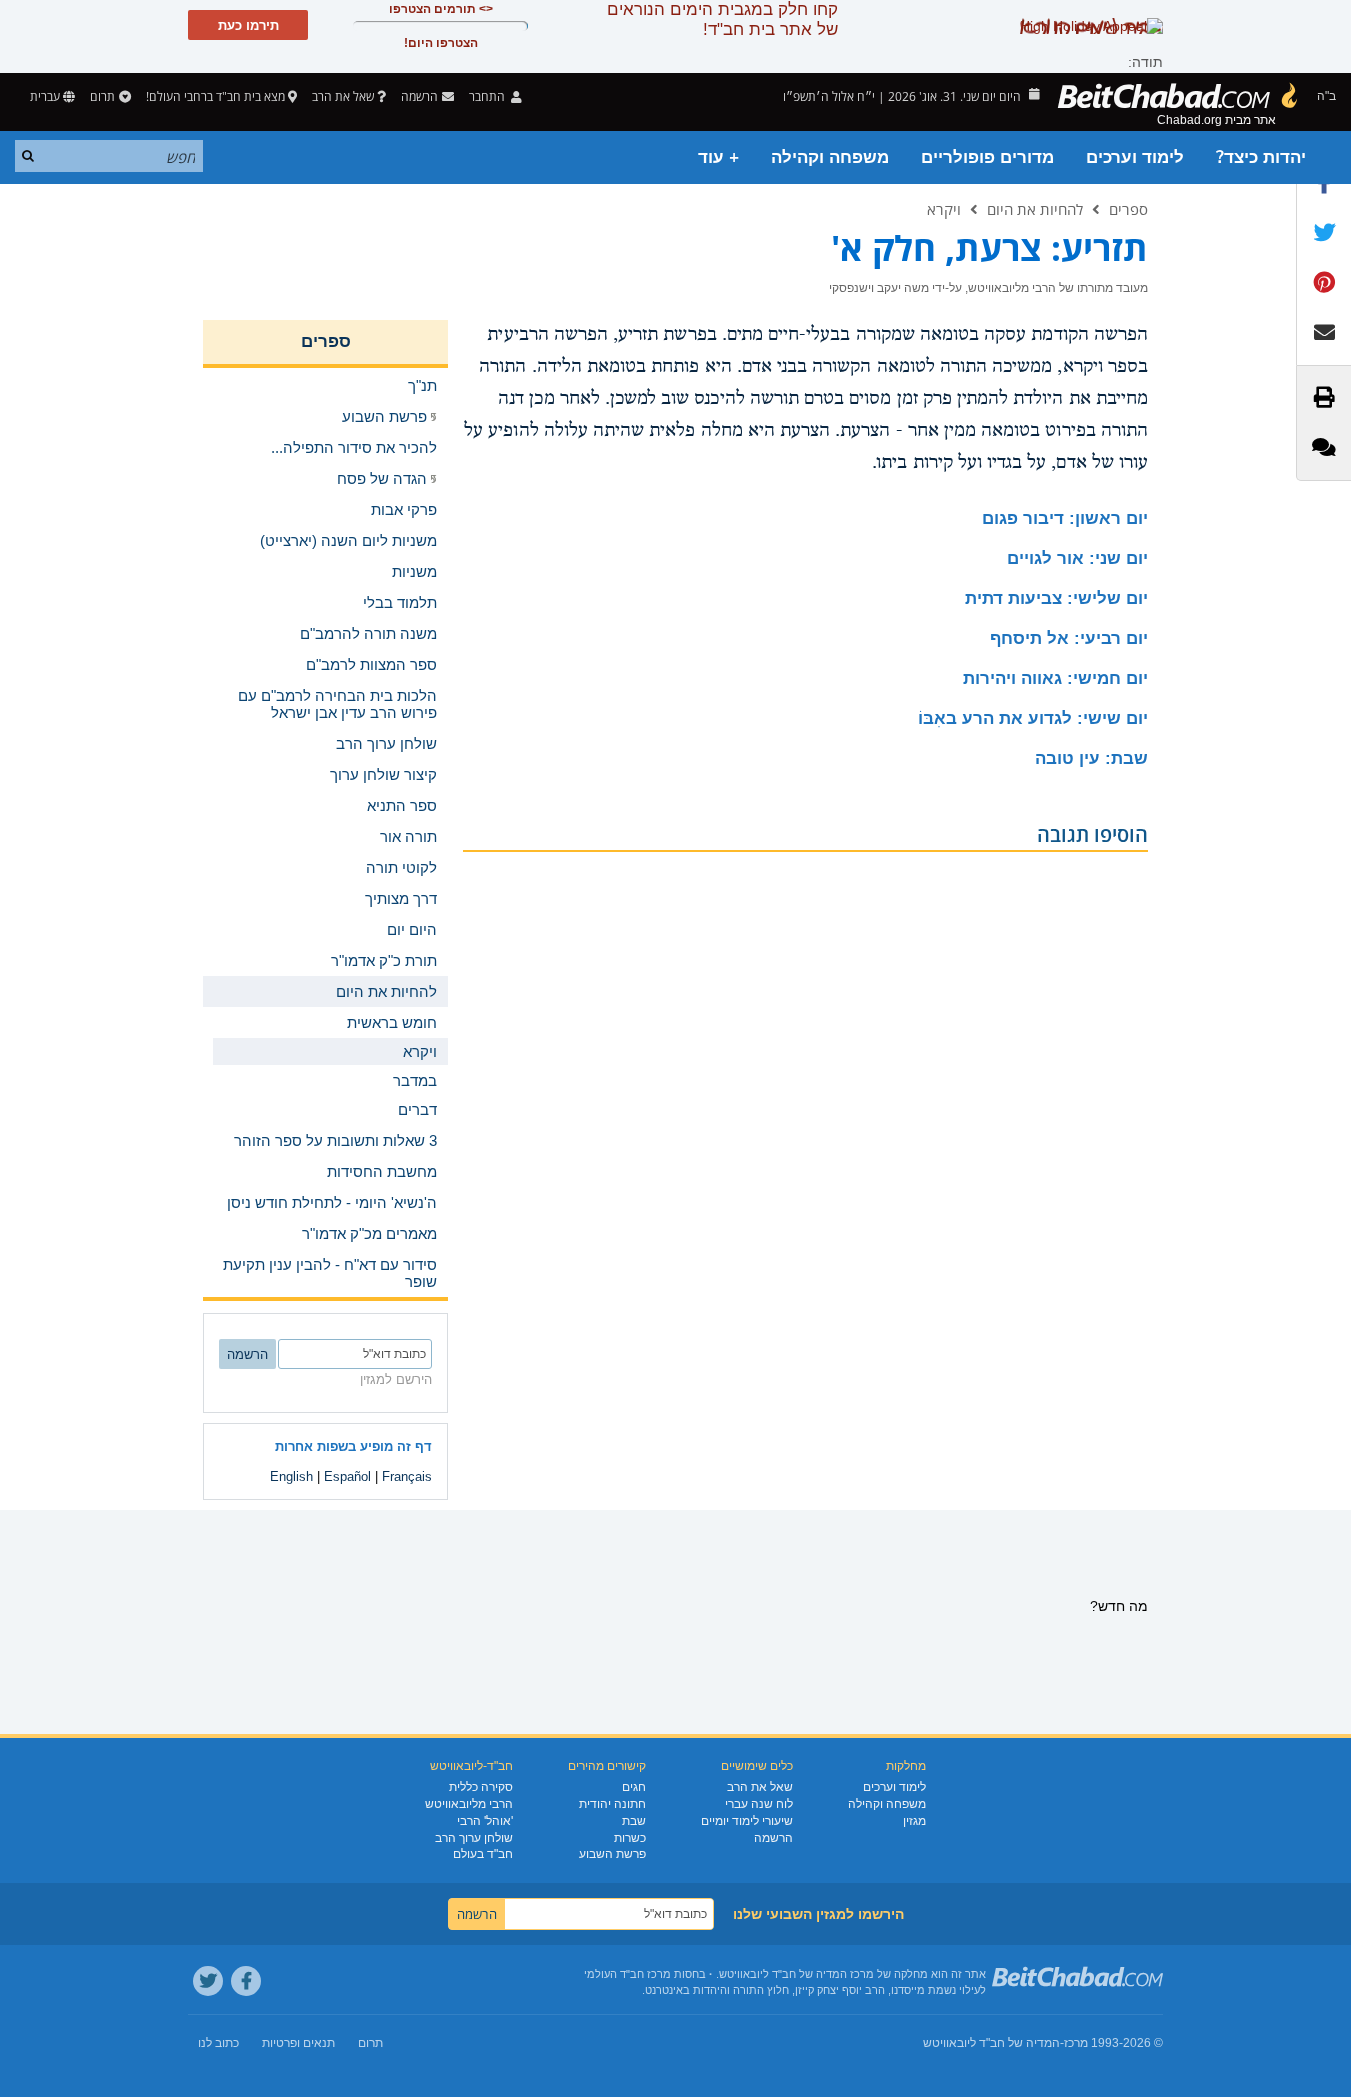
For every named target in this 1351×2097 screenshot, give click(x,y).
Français (407, 1476)
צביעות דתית (1056, 598)
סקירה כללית (481, 1787)
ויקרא (944, 209)
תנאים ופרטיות (298, 2043)
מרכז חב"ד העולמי (627, 1974)
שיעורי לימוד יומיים (747, 1821)
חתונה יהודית (612, 1804)
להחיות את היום (1035, 209)
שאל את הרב (343, 96)
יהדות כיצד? (1261, 157)
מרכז (1076, 2043)
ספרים (1128, 209)
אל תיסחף (1069, 638)
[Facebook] (246, 1981)
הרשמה (773, 1838)
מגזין (914, 1821)
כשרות (630, 1838)
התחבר (488, 96)
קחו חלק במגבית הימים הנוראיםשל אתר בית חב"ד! (722, 19)
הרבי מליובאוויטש (469, 1804)
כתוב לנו (218, 2043)
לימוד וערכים (1135, 157)
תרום (102, 96)
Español (347, 1476)
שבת (634, 1821)
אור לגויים (1077, 558)
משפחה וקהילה (830, 157)
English (291, 1476)
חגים (634, 1787)
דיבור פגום (1065, 518)
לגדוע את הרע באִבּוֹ (1033, 718)
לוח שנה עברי (759, 1804)
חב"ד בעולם (483, 1854)
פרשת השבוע (612, 1854)
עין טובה (1091, 758)
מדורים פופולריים (987, 157)
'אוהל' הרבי (485, 1821)
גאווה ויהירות (1055, 678)
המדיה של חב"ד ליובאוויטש (991, 2043)
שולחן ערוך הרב (474, 1838)
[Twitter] (208, 1981)
